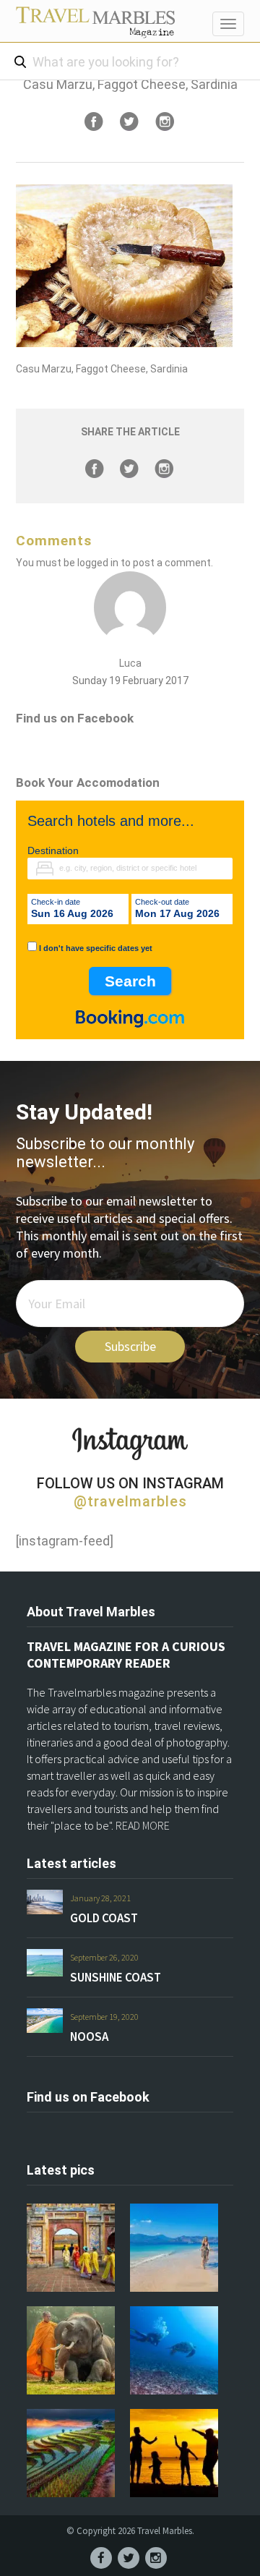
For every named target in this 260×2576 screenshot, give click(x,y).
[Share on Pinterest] (165, 121)
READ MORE (143, 1825)
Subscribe (130, 1346)
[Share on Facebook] (94, 121)
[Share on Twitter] (129, 121)
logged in (98, 563)
